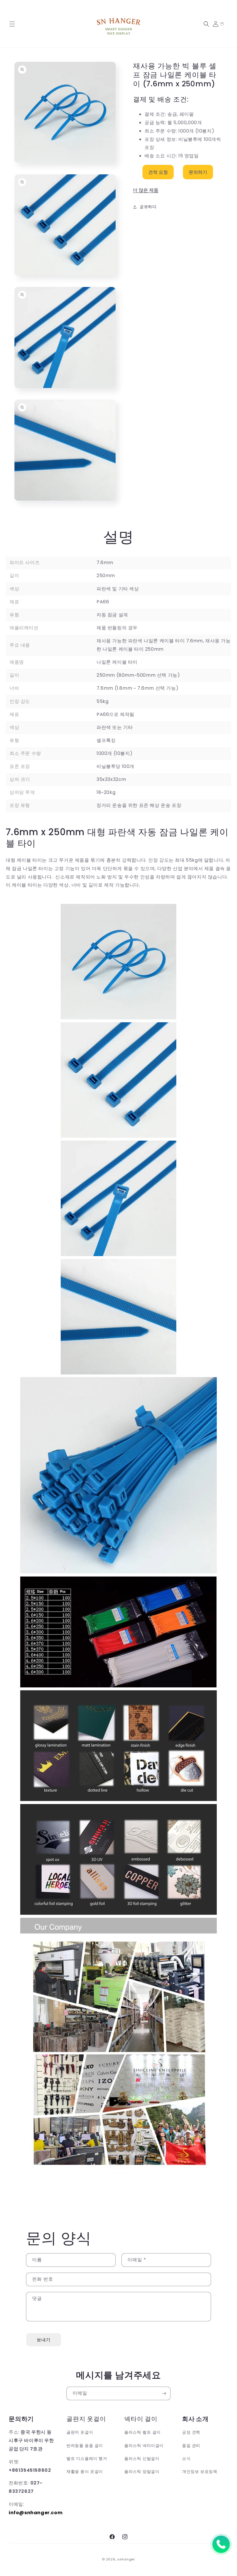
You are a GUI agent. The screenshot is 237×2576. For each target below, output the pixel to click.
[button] (12, 24)
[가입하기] (164, 2393)
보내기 (44, 2340)
